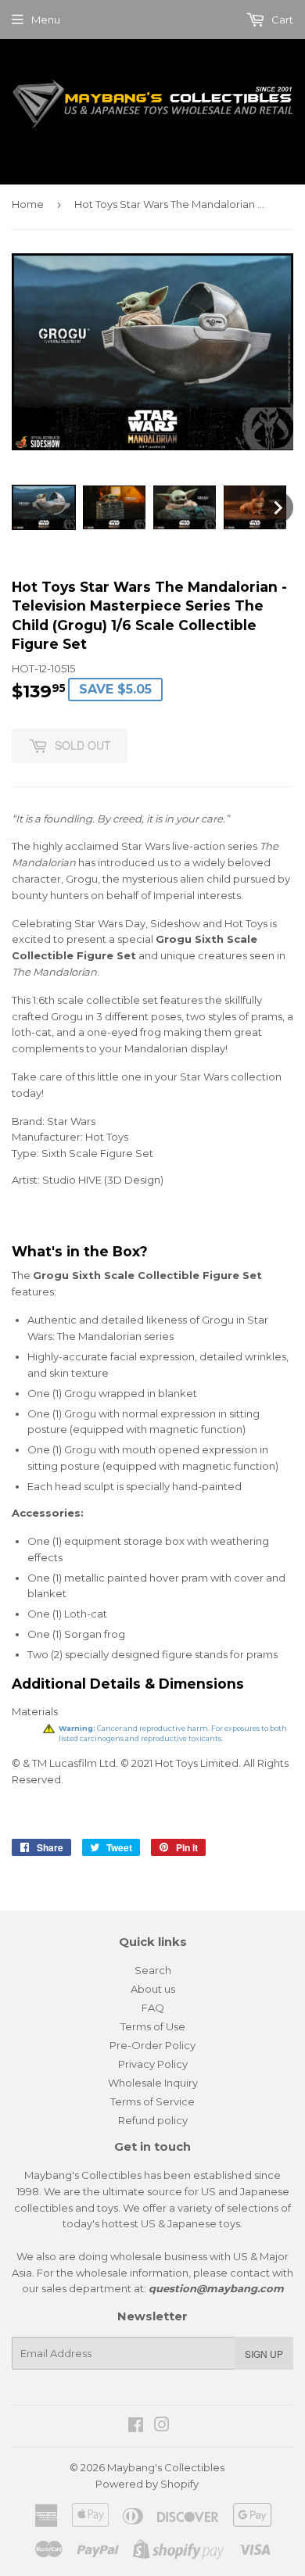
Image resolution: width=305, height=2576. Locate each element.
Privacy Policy (153, 2064)
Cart (281, 20)
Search (153, 1970)
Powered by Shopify (147, 2484)
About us (153, 1989)
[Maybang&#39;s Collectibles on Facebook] (136, 2427)
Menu (46, 20)
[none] (44, 507)
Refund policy (153, 2120)
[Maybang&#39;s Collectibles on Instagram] (162, 2427)
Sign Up (264, 2354)
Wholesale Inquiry (153, 2083)
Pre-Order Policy (152, 2045)
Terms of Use (153, 2026)
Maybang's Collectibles (166, 2467)
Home (28, 204)
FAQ (153, 2008)
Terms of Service (152, 2101)
